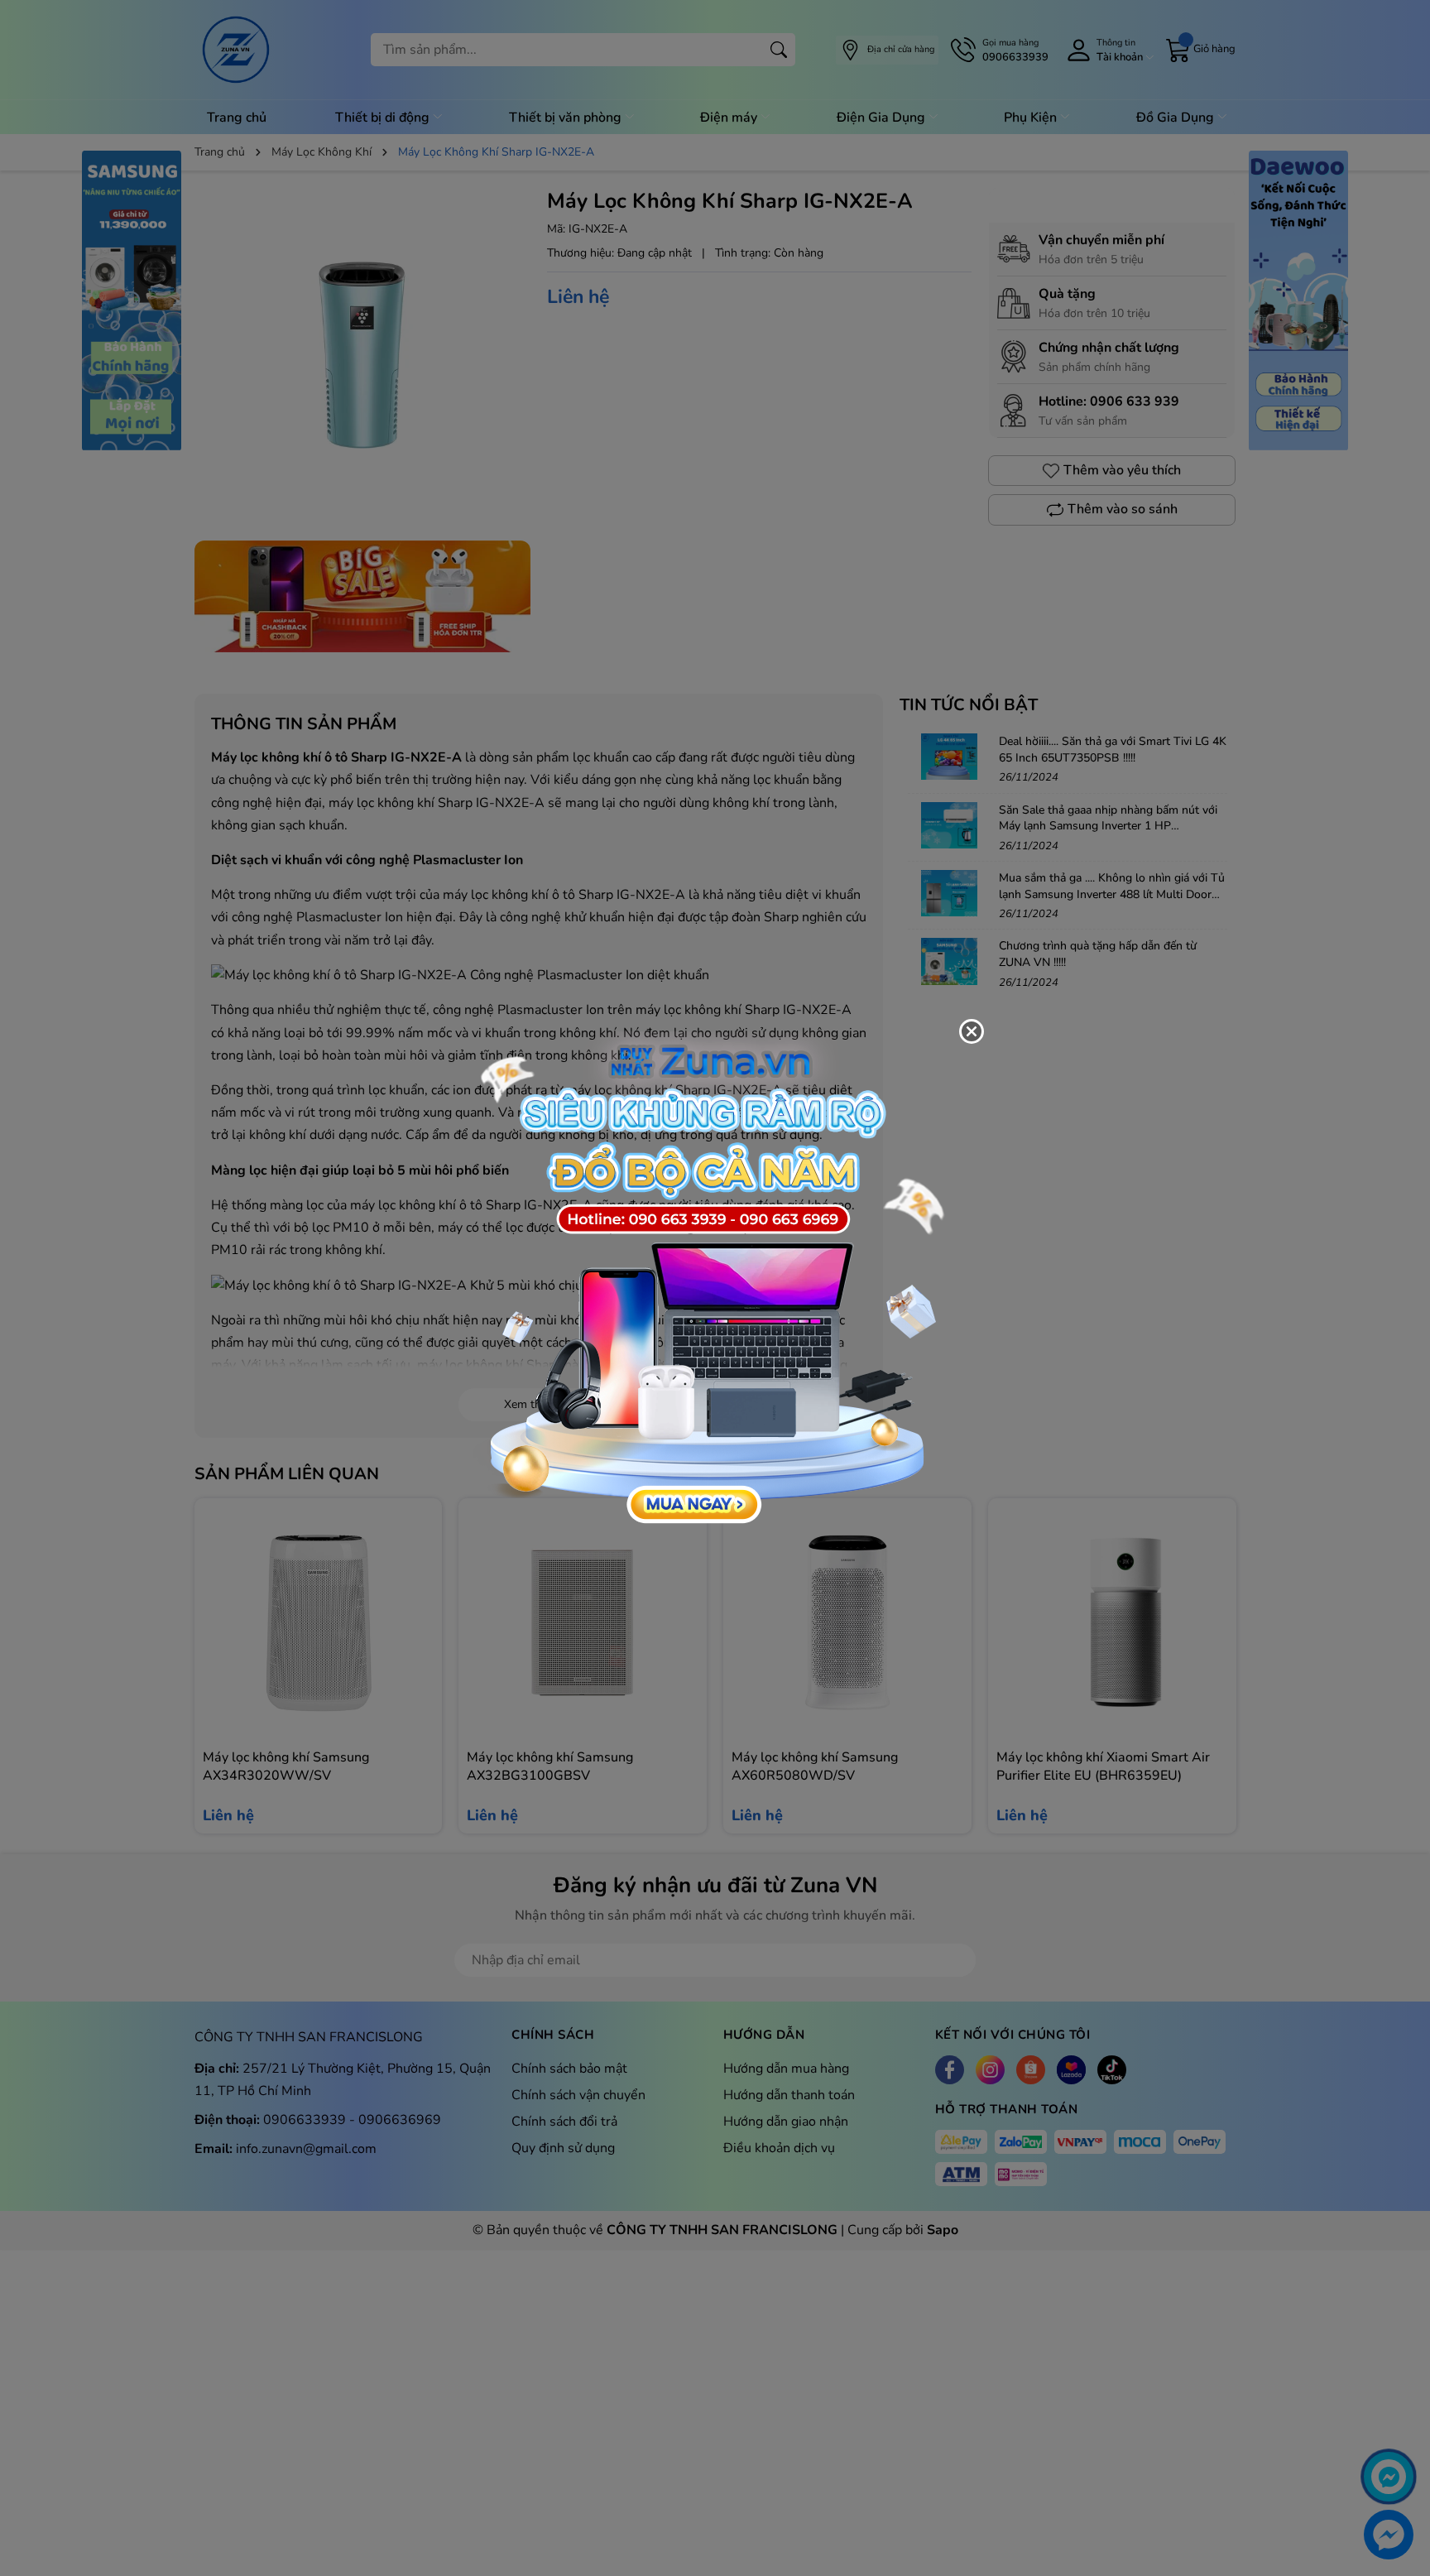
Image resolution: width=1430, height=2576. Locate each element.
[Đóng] (972, 1031)
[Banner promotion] (707, 1279)
